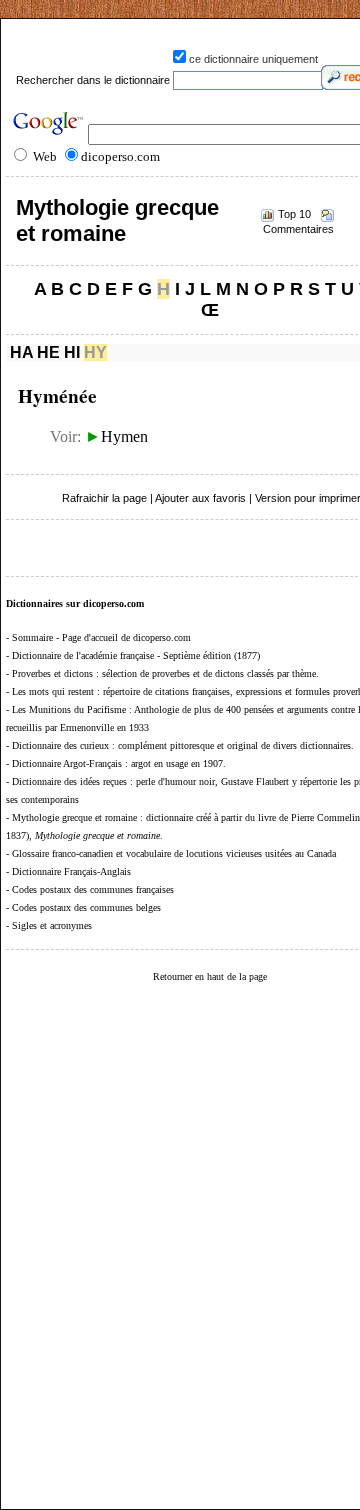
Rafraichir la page (104, 498)
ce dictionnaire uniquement (253, 59)
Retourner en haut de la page (210, 976)
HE (48, 352)
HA (21, 352)
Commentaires (298, 229)
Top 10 (294, 214)
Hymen (116, 436)
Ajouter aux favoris (200, 498)
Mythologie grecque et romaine (117, 220)
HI (72, 352)
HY (95, 352)
